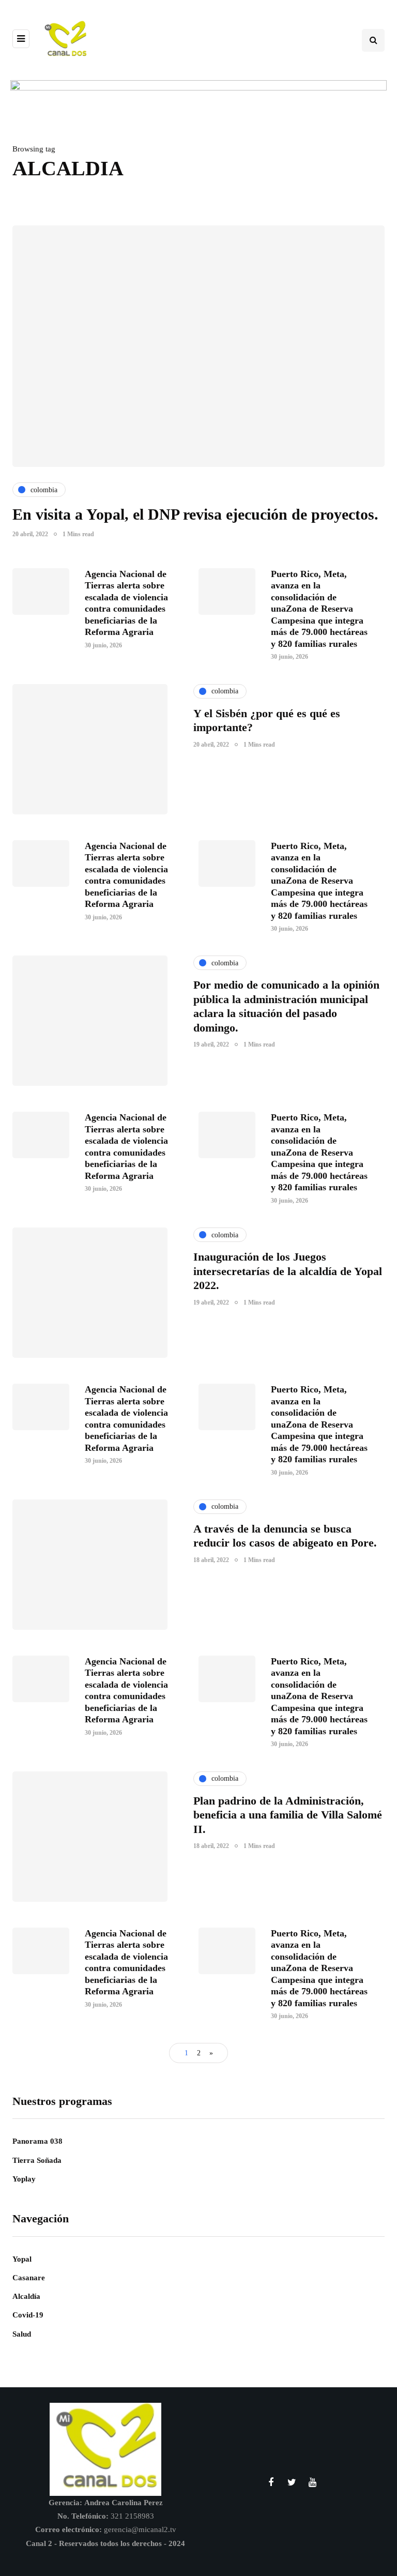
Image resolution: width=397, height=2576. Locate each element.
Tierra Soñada (37, 2160)
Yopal (22, 2259)
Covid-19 (28, 2315)
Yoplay (24, 2179)
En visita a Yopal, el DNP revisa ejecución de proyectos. (195, 514)
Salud (22, 2334)
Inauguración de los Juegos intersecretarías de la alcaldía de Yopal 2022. (288, 1271)
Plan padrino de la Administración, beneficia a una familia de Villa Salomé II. (288, 1815)
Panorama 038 (37, 2141)
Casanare (29, 2278)
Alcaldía (26, 2296)
